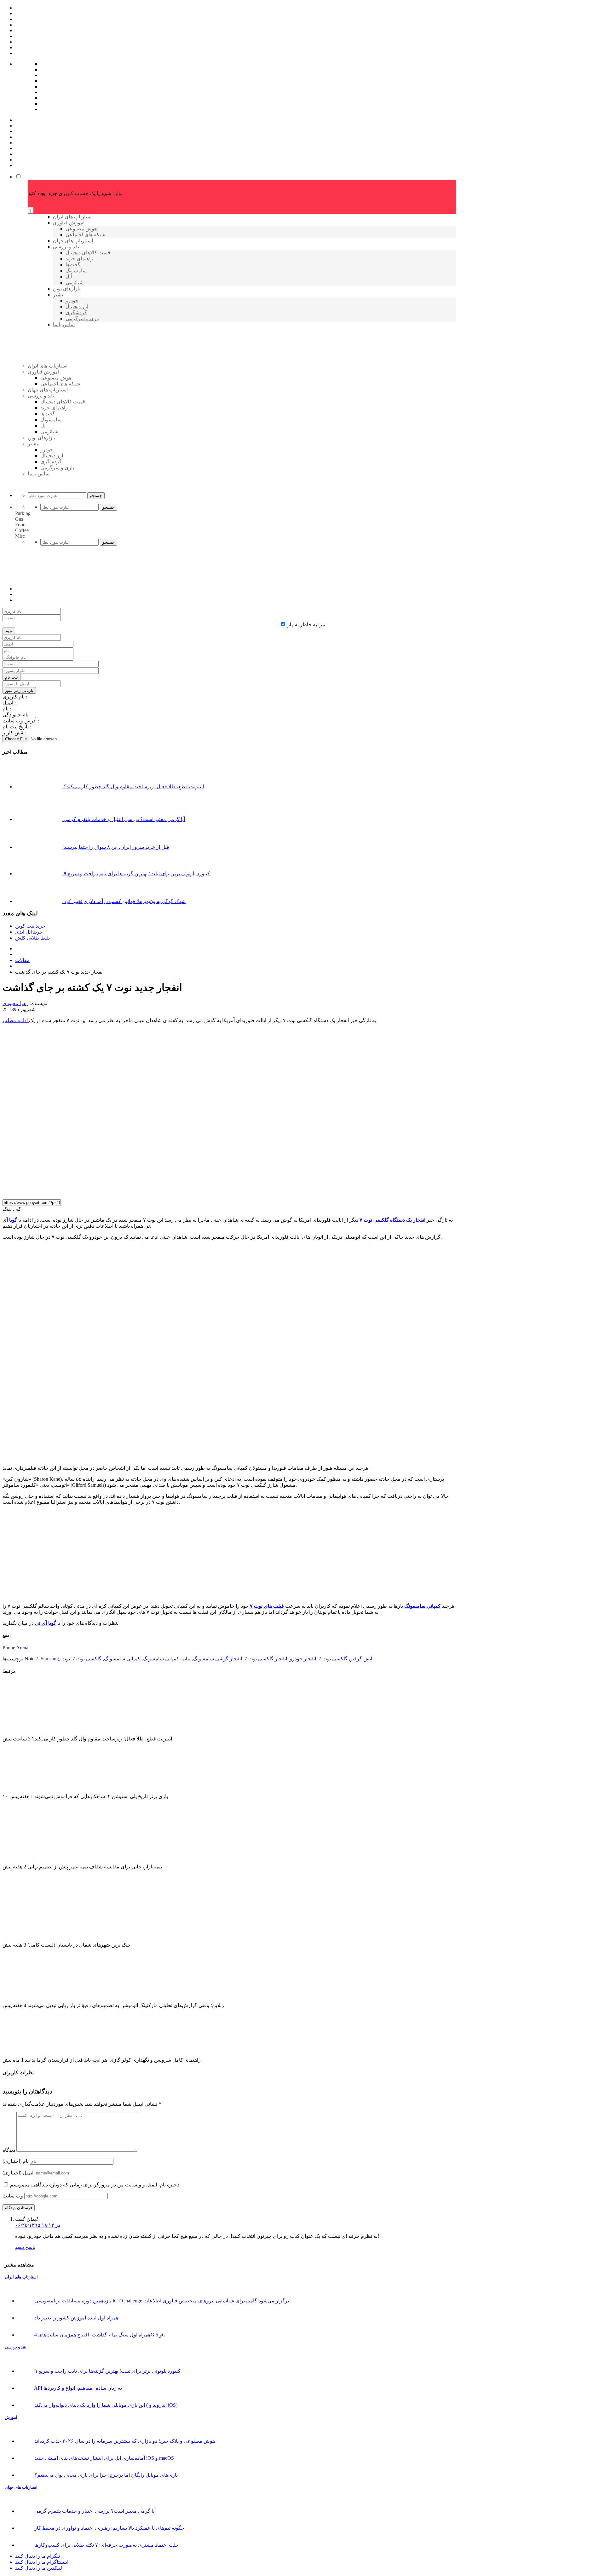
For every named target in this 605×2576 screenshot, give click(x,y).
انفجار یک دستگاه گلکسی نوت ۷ (392, 1220)
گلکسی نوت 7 (87, 1659)
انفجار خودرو (303, 1659)
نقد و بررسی (16, 2347)
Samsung (50, 1659)
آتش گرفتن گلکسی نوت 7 (345, 1659)
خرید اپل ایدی (29, 932)
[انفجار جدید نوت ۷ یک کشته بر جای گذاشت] (145, 1191)
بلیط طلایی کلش (32, 938)
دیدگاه (9, 2150)
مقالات (22, 960)
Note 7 (31, 1659)
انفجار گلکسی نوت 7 (266, 1659)
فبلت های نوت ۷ (266, 1606)
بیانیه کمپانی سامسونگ (167, 1659)
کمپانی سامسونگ (422, 1606)
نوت (66, 1659)
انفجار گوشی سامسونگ (217, 1659)
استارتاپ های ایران (21, 2277)
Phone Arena (15, 1648)
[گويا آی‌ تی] (76, 376)
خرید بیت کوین (30, 926)
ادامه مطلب (16, 1020)
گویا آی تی (45, 1623)
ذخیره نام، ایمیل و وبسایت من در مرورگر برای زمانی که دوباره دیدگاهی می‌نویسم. (95, 2185)
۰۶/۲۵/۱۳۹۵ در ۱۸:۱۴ (38, 2225)
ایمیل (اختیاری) (18, 2173)
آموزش (11, 2417)
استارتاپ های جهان (21, 2487)
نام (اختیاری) (16, 2161)
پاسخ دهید (25, 2247)
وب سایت (13, 2196)
